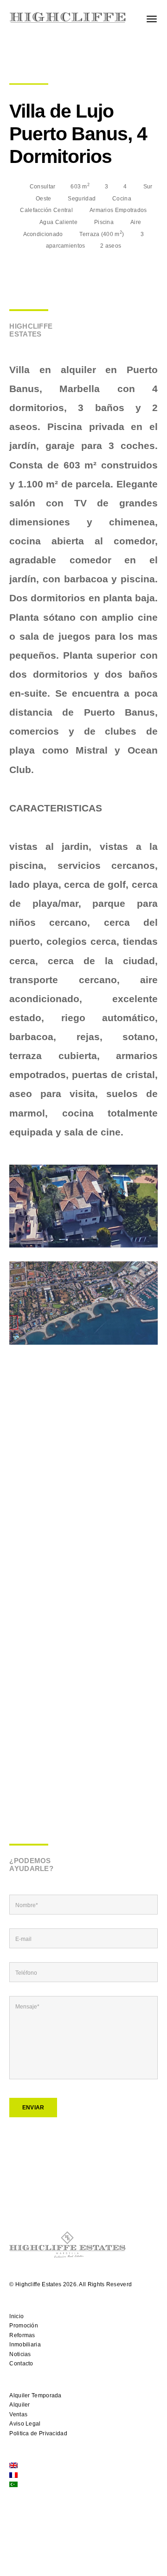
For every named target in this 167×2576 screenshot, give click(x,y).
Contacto (21, 2364)
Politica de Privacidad (38, 2433)
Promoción (24, 2326)
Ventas (18, 2414)
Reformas (22, 2335)
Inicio (16, 2316)
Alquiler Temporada (35, 2395)
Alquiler (19, 2405)
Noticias (20, 2354)
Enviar (33, 2108)
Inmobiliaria (25, 2345)
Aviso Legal (25, 2424)
